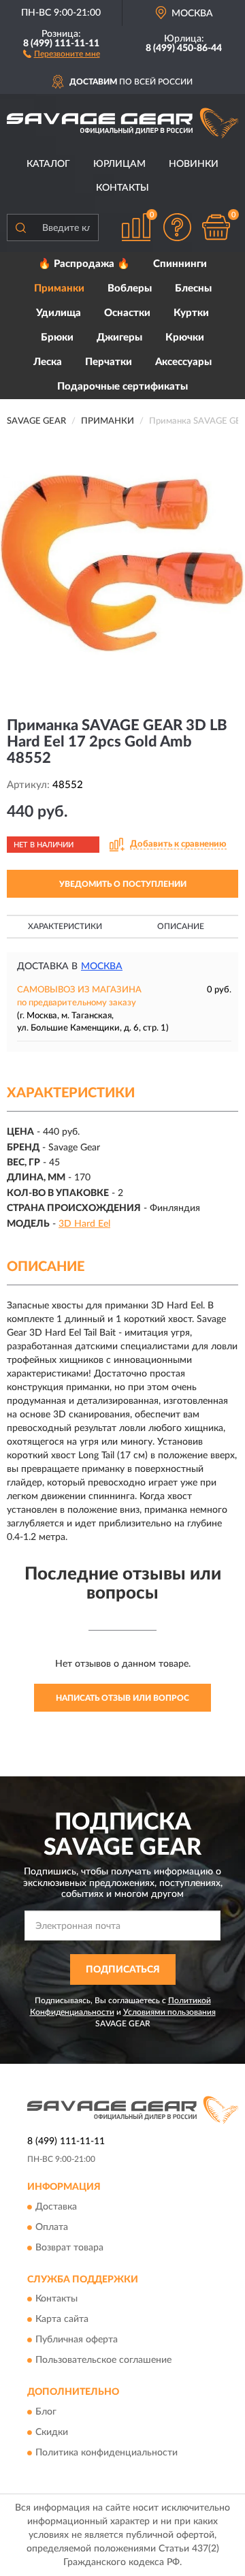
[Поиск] (20, 227)
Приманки (59, 288)
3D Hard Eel (84, 1224)
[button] (62, 53)
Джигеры (119, 337)
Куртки (191, 313)
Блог (46, 2412)
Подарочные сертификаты (122, 387)
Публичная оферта (77, 2340)
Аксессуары (183, 362)
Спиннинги (180, 264)
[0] (216, 227)
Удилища (59, 313)
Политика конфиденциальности (107, 2453)
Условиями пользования (169, 2012)
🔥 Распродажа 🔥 (84, 264)
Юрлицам (119, 164)
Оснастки (127, 313)
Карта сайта (62, 2320)
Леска (48, 362)
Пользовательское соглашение (103, 2361)
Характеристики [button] (65, 926)
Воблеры (130, 288)
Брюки (57, 337)
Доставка (56, 2207)
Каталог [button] (48, 164)
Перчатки (109, 362)
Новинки (194, 164)
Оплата (52, 2227)
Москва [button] (102, 967)
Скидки (52, 2432)
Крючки (185, 337)
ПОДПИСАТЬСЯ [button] (123, 1970)
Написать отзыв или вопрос (122, 1698)
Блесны (193, 288)
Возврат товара (69, 2248)
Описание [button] (181, 926)
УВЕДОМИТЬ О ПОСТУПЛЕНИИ (123, 884)
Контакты (122, 188)
